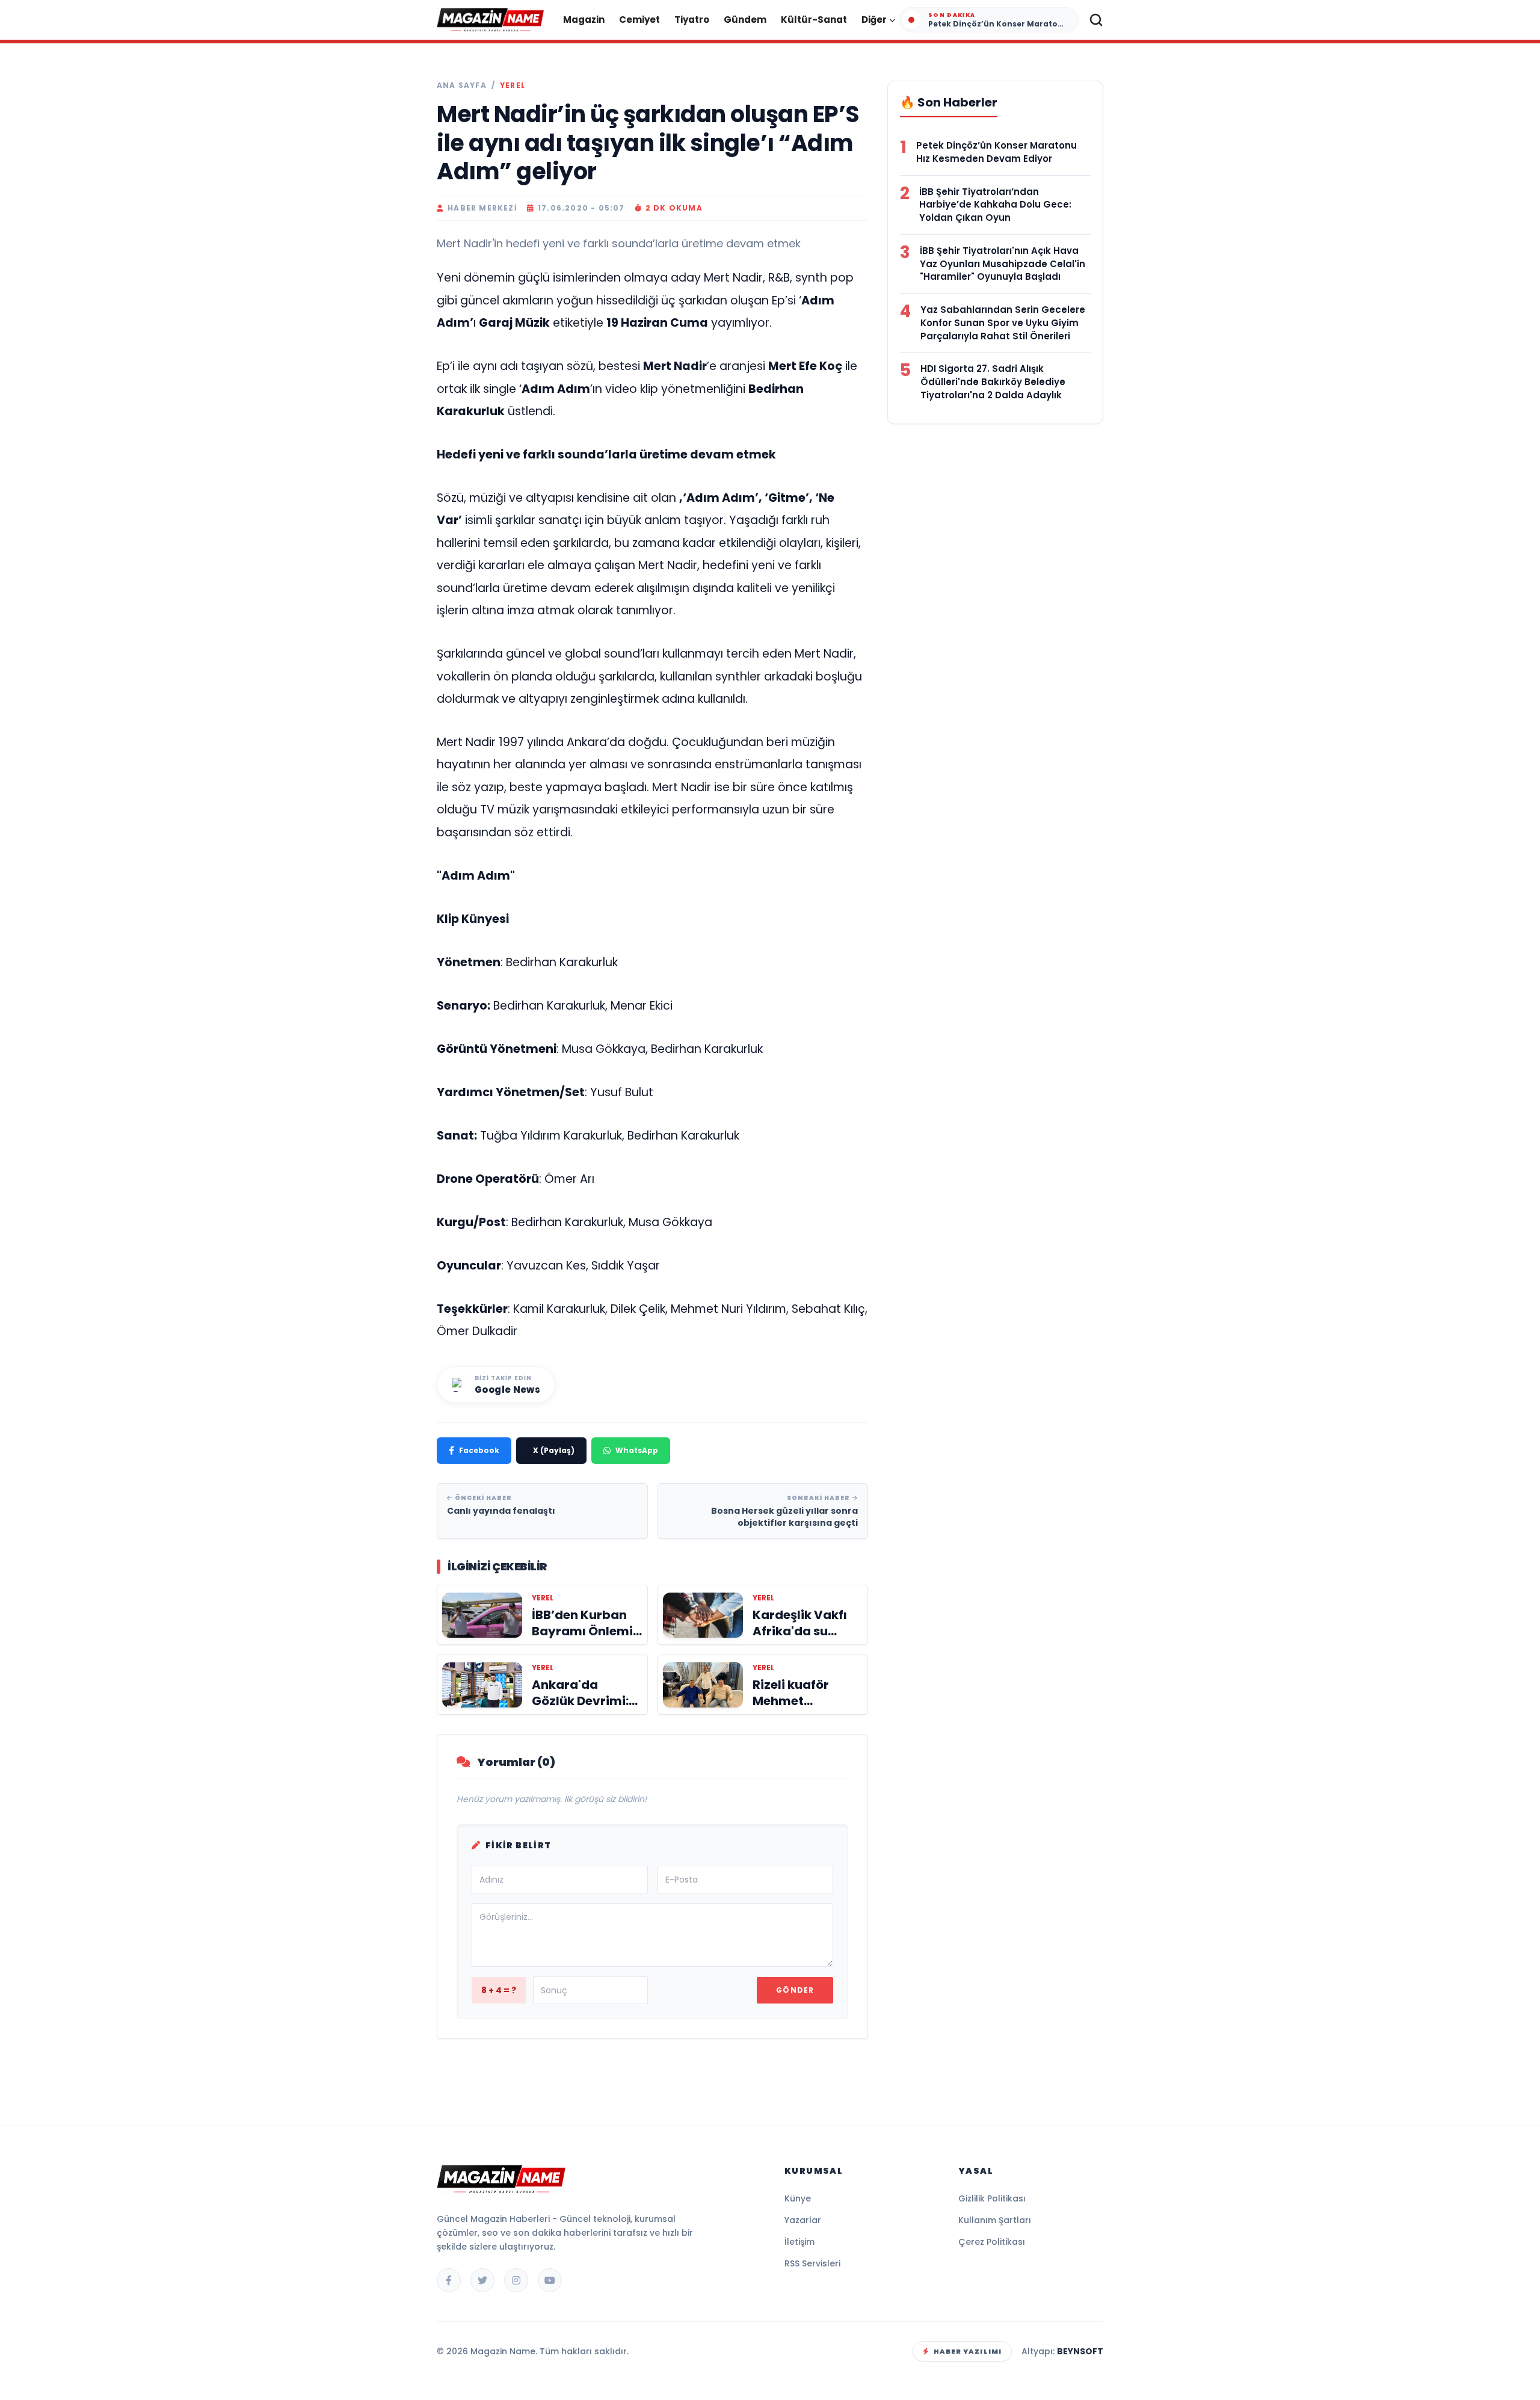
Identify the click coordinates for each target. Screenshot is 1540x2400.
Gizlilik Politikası (992, 2198)
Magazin (584, 20)
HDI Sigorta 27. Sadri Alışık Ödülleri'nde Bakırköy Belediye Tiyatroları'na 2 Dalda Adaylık (993, 382)
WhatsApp (637, 1450)
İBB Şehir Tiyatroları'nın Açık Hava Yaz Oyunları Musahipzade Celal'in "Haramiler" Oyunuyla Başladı (1003, 264)
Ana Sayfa (462, 85)
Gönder (795, 1990)
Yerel (513, 85)
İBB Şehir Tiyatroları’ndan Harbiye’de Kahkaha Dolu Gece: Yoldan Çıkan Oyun (995, 205)
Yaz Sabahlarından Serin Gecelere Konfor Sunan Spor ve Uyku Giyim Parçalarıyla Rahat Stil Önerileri (1003, 323)
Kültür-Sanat (814, 20)
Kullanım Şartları (995, 2220)
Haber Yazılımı (968, 2351)
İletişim (799, 2242)
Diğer (874, 20)
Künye (798, 2198)
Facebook (479, 1450)
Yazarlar (803, 2220)
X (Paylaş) (554, 1450)
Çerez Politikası (992, 2242)
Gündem (745, 20)
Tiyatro (692, 20)
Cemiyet (639, 20)
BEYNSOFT (1080, 2351)
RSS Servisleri (812, 2263)
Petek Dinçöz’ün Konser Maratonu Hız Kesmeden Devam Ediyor (996, 152)
